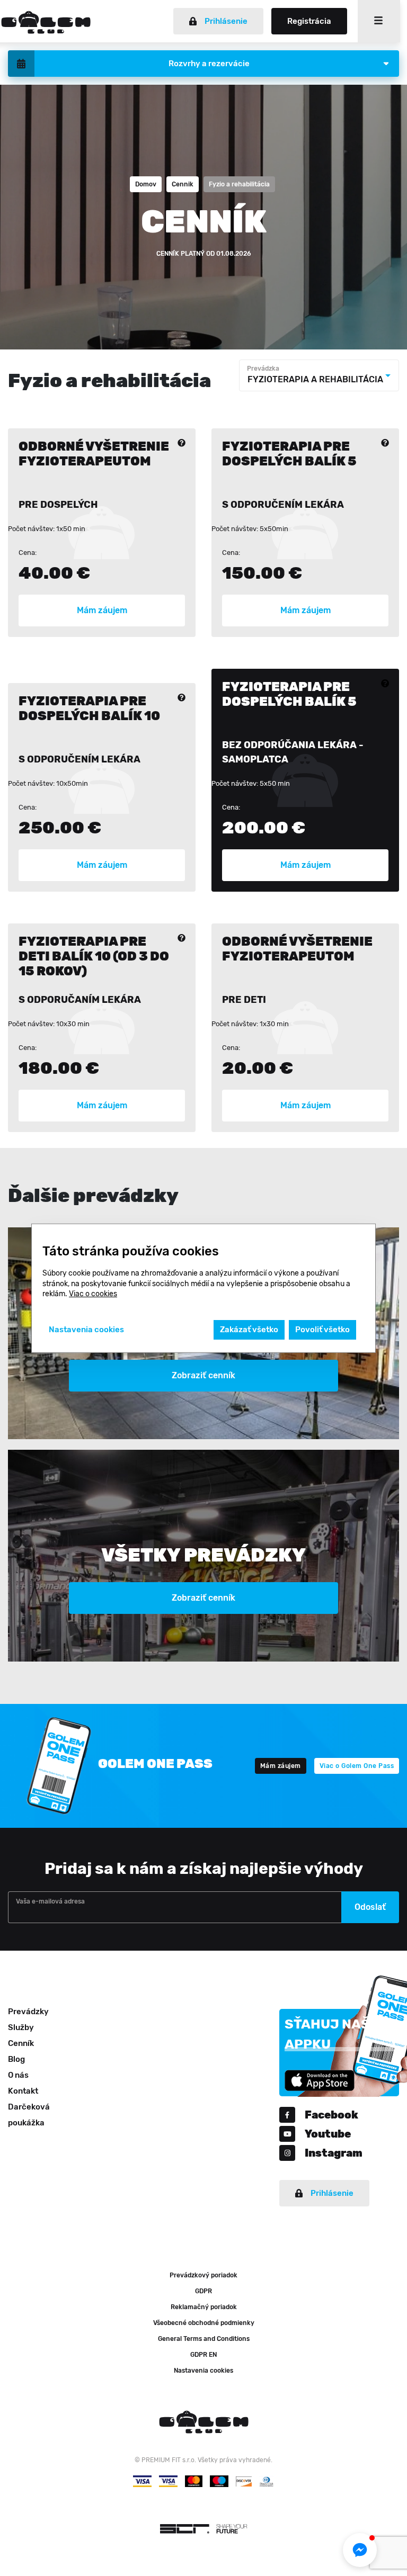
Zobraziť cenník (203, 1375)
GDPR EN (203, 2355)
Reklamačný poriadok (204, 2307)
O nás (18, 2075)
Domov (146, 184)
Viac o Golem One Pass (357, 1766)
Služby (21, 2027)
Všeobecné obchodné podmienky (204, 2323)
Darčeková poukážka (29, 2115)
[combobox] (319, 375)
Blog (16, 2059)
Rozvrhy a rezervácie (209, 64)
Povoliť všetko (322, 1330)
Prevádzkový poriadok (203, 2275)
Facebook (331, 2115)
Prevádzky (28, 2012)
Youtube (328, 2134)
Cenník (21, 2043)
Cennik (183, 184)
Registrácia (309, 21)
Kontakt (23, 2091)
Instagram (334, 2153)
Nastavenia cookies (203, 2371)
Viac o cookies (93, 1294)
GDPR (203, 2291)
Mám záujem (102, 610)
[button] (360, 2550)
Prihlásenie (226, 21)
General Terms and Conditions (204, 2339)
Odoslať (370, 1907)
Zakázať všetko (249, 1330)
